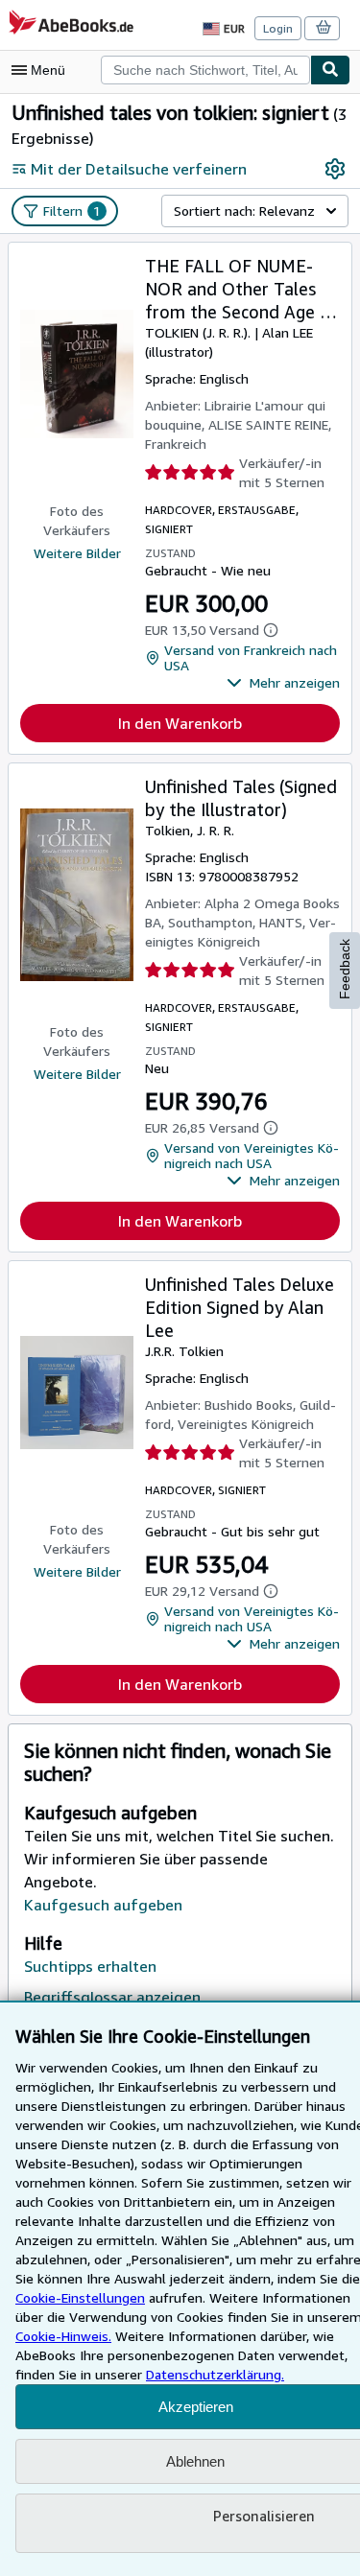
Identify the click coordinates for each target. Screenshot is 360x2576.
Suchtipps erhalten (90, 1966)
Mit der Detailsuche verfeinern (139, 169)
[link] (335, 169)
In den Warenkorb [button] (180, 723)
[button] (283, 683)
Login (278, 28)
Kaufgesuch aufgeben (103, 1905)
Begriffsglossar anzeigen (112, 1997)
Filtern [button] (72, 211)
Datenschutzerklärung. (215, 2374)
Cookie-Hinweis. (63, 2336)
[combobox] (205, 70)
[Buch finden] (330, 70)
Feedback (345, 969)
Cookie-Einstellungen (80, 2297)
